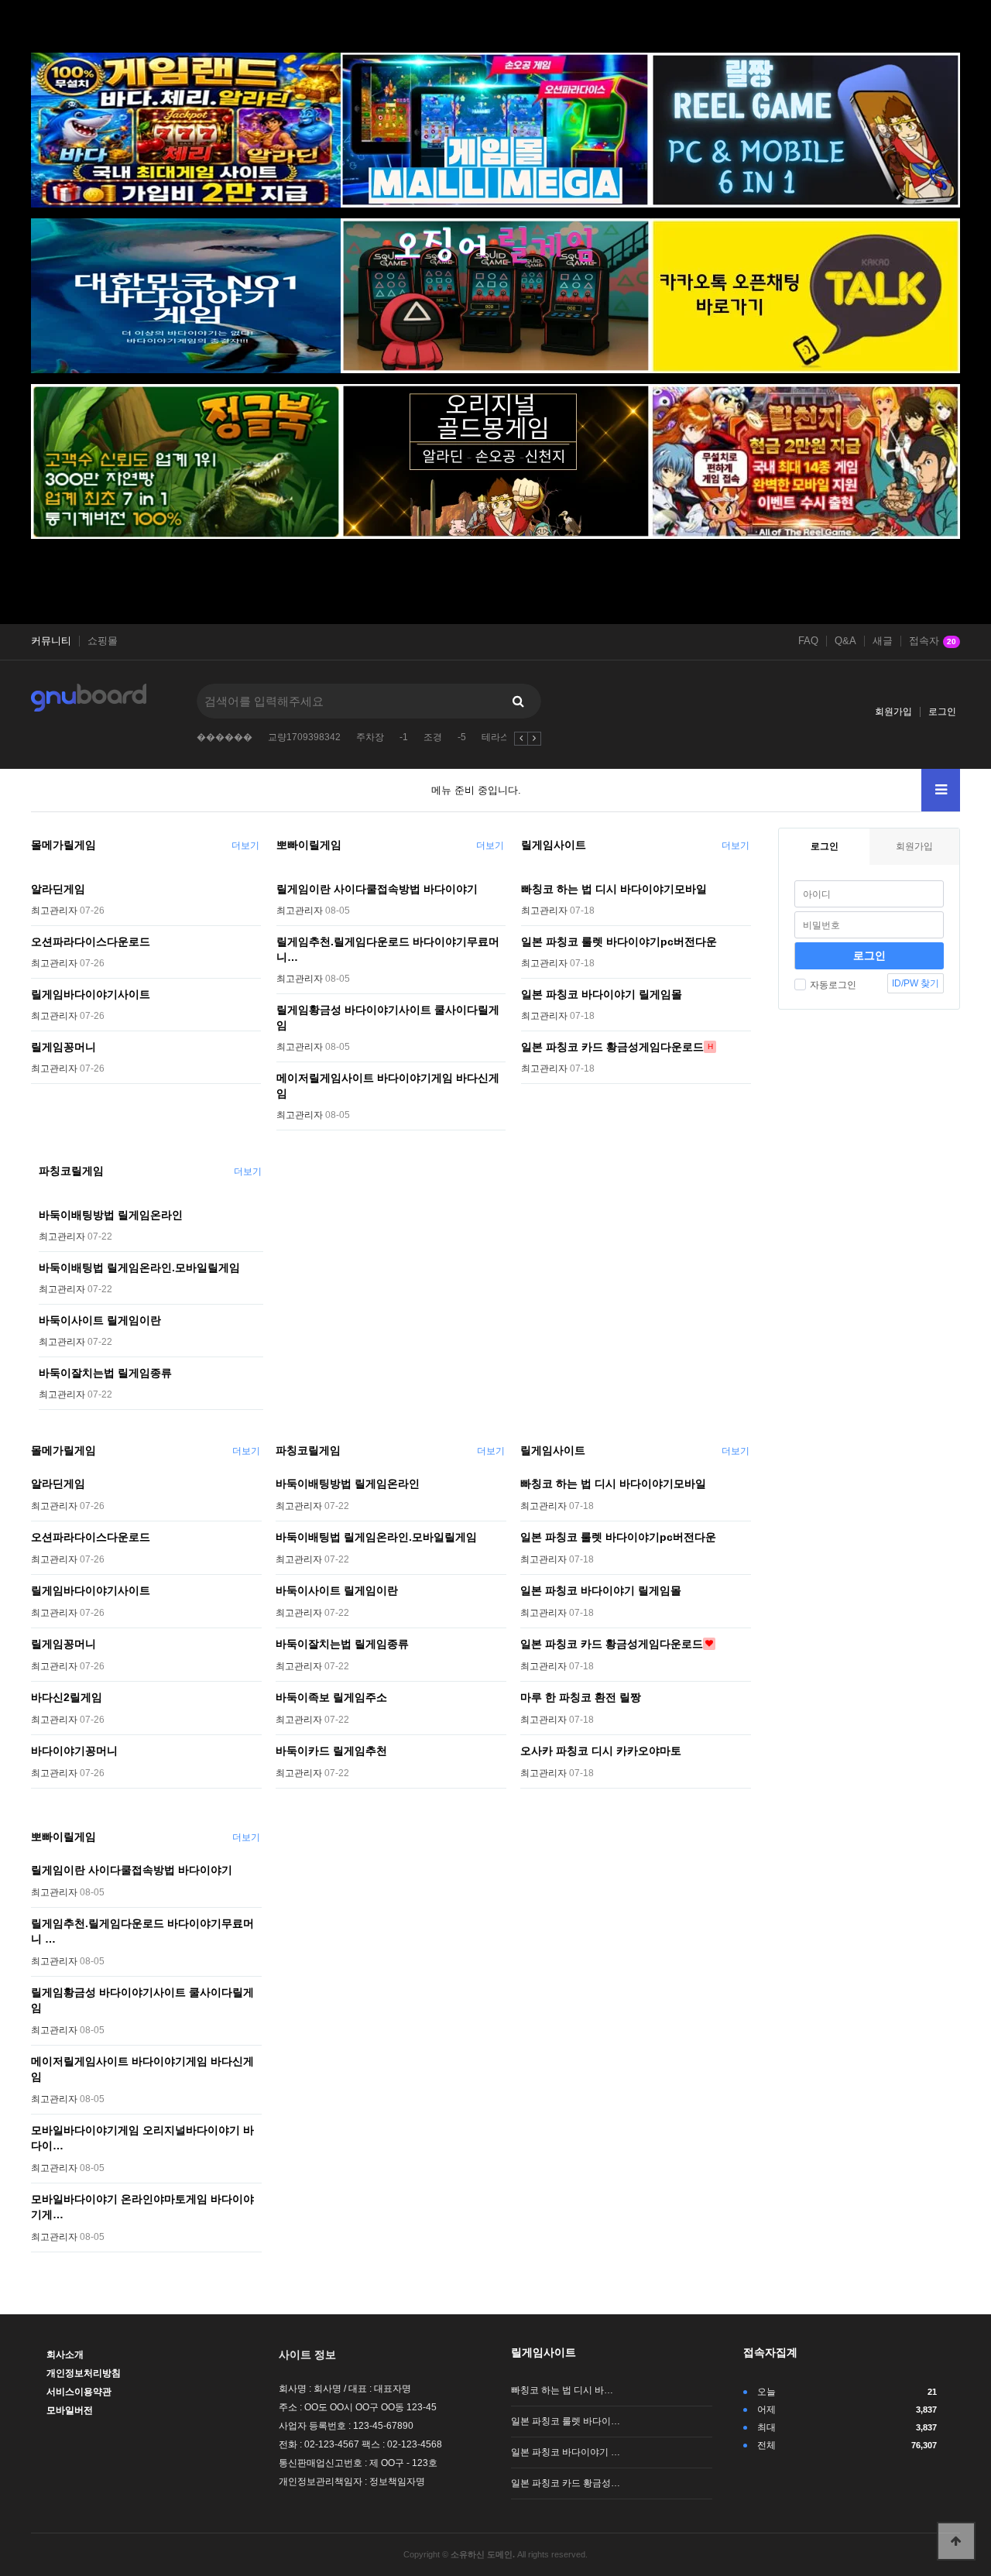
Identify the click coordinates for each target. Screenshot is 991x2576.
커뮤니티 (51, 641)
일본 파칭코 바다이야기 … (566, 2452)
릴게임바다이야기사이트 (91, 994)
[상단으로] (956, 2541)
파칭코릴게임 (71, 1171)
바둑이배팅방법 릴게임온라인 (111, 1215)
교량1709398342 (304, 737)
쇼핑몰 (103, 641)
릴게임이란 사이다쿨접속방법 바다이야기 (377, 889)
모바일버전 (70, 2410)
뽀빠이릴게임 (309, 845)
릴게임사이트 (554, 845)
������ (225, 737)
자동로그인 (833, 985)
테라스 (495, 737)
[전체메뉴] (941, 790)
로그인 (942, 712)
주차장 (370, 737)
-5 (462, 737)
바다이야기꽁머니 (74, 1751)
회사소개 (65, 2355)
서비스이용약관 (79, 2392)
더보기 (245, 846)
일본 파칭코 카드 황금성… (566, 2483)
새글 (883, 641)
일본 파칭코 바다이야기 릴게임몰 (602, 994)
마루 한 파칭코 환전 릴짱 (581, 1697)
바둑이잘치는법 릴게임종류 (105, 1373)
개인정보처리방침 (84, 2373)
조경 (433, 737)
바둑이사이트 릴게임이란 (100, 1320)
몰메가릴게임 (63, 845)
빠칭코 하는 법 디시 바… (562, 2390)
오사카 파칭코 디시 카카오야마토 (601, 1751)
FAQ (808, 641)
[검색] (518, 701)
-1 (404, 737)
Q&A (845, 641)
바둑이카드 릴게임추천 (331, 1751)
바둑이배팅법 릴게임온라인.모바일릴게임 (139, 1267)
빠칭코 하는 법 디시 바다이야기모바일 (614, 889)
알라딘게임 (58, 889)
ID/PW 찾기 (916, 983)
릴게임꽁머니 (63, 1047)
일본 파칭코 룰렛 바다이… (566, 2421)
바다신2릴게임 (67, 1697)
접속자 (933, 641)
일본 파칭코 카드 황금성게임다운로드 (612, 1047)
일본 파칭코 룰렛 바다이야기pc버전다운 (619, 942)
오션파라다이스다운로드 (91, 942)
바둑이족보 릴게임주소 (331, 1697)
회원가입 (893, 712)
